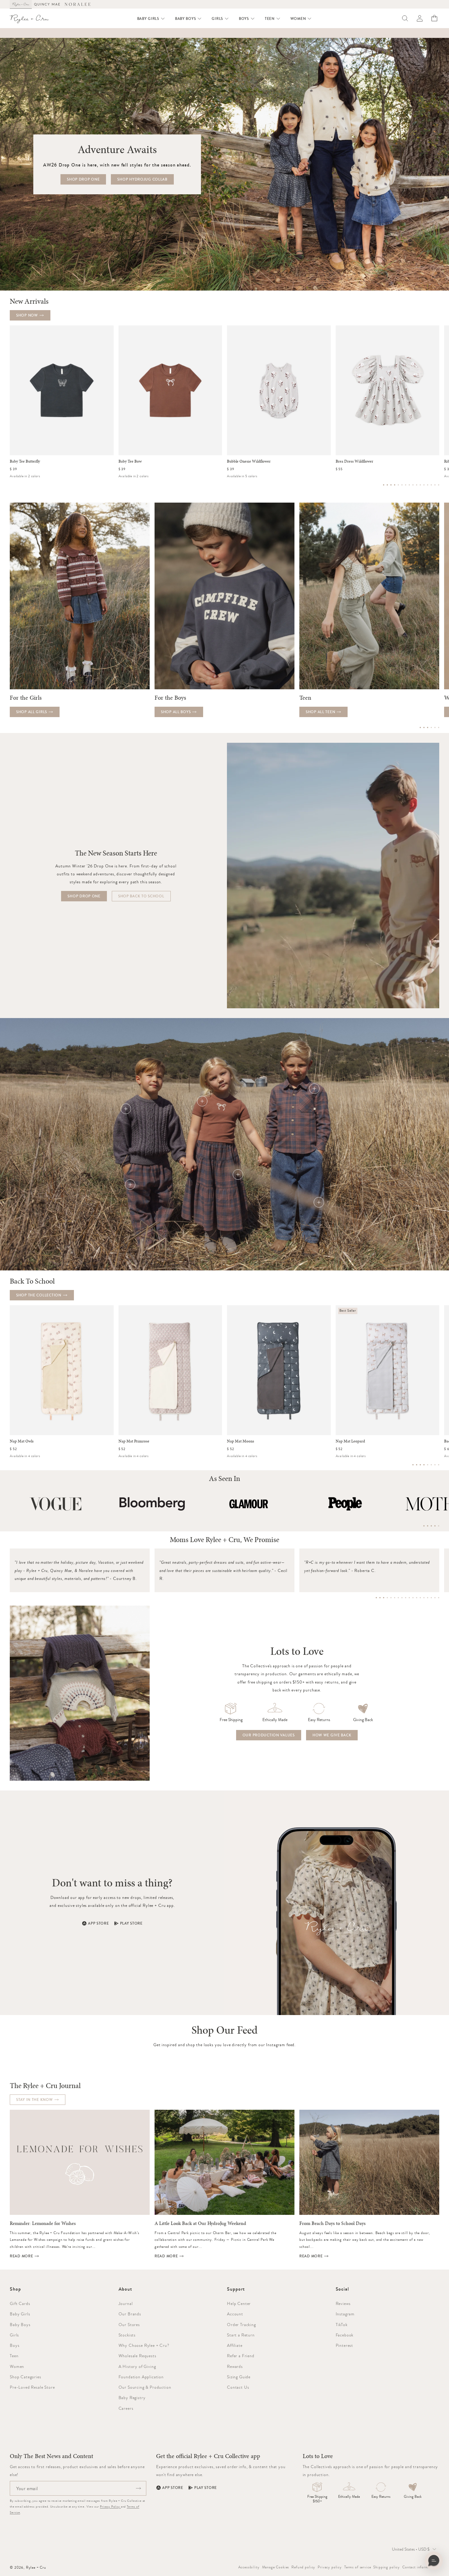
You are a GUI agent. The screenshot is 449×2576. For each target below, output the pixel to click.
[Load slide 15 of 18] (428, 1598)
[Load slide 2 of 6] (424, 727)
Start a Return (241, 2335)
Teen (14, 2356)
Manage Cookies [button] (276, 2567)
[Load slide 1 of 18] (376, 1598)
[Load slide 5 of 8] (428, 1465)
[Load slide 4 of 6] (431, 727)
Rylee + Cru (36, 2567)
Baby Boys (20, 2325)
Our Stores (129, 2325)
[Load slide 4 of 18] (387, 1598)
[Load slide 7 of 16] (406, 485)
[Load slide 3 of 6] (428, 727)
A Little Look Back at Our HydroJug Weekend (200, 2223)
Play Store (131, 1923)
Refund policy (303, 2567)
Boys (15, 2345)
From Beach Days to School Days (332, 2223)
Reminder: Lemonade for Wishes (43, 2223)
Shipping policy (387, 2567)
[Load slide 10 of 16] (417, 485)
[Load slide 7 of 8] (435, 1465)
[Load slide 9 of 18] (406, 1598)
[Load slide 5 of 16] (398, 485)
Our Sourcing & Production (145, 2387)
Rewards (235, 2366)
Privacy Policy (110, 2506)
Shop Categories (26, 2377)
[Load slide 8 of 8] (439, 1465)
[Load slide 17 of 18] (435, 1598)
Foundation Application (141, 2377)
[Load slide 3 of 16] (391, 485)
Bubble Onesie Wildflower (249, 461)
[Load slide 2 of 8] (417, 1465)
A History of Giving (137, 2366)
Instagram (345, 2314)
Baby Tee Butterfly (25, 461)
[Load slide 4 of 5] (435, 1526)
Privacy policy (330, 2567)
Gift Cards (20, 2303)
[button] (151, 19)
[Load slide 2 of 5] (428, 1526)
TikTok (342, 2325)
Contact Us (238, 2387)
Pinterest (345, 2345)
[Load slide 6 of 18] (395, 1598)
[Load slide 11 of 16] (420, 485)
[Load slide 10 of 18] (409, 1598)
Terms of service (358, 2567)
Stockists (127, 2335)
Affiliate (235, 2345)
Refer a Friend (241, 2356)
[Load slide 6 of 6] (439, 727)
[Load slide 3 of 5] (431, 1526)
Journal (126, 2303)
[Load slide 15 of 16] (435, 485)
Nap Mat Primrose (134, 1441)
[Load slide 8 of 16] (409, 485)
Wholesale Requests (137, 2356)
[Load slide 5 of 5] (439, 1526)
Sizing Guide (239, 2377)
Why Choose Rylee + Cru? (144, 2345)
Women (17, 2366)
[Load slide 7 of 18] (398, 1598)
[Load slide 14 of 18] (424, 1598)
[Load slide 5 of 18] (391, 1598)
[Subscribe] (138, 2488)
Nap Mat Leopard (350, 1441)
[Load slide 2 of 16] (387, 485)
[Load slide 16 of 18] (431, 1598)
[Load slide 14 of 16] (431, 485)
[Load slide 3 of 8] (420, 1465)
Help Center (239, 2303)
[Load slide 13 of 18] (420, 1598)
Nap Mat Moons (241, 1441)
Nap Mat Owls (22, 1441)
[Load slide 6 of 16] (402, 485)
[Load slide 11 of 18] (413, 1598)
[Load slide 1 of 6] (420, 727)
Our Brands (130, 2314)
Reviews (343, 2303)
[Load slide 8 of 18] (402, 1598)
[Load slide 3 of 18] (384, 1598)
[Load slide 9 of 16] (413, 485)
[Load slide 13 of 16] (428, 485)
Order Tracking (241, 2325)
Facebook (345, 2335)
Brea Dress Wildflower (354, 461)
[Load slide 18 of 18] (439, 1598)
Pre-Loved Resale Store (32, 2387)
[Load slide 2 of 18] (380, 1598)
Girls (14, 2335)
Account (235, 2314)
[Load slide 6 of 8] (431, 1465)
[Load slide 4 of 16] (395, 485)
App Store (98, 1923)
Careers (126, 2408)
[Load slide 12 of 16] (424, 485)
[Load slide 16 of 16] (439, 485)
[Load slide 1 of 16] (384, 485)
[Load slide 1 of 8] (413, 1465)
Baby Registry (132, 2398)
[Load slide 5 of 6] (435, 727)
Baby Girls (20, 2314)
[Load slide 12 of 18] (417, 1598)
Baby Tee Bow (130, 461)
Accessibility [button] (249, 2567)
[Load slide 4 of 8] (424, 1465)
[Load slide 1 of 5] (424, 1526)
